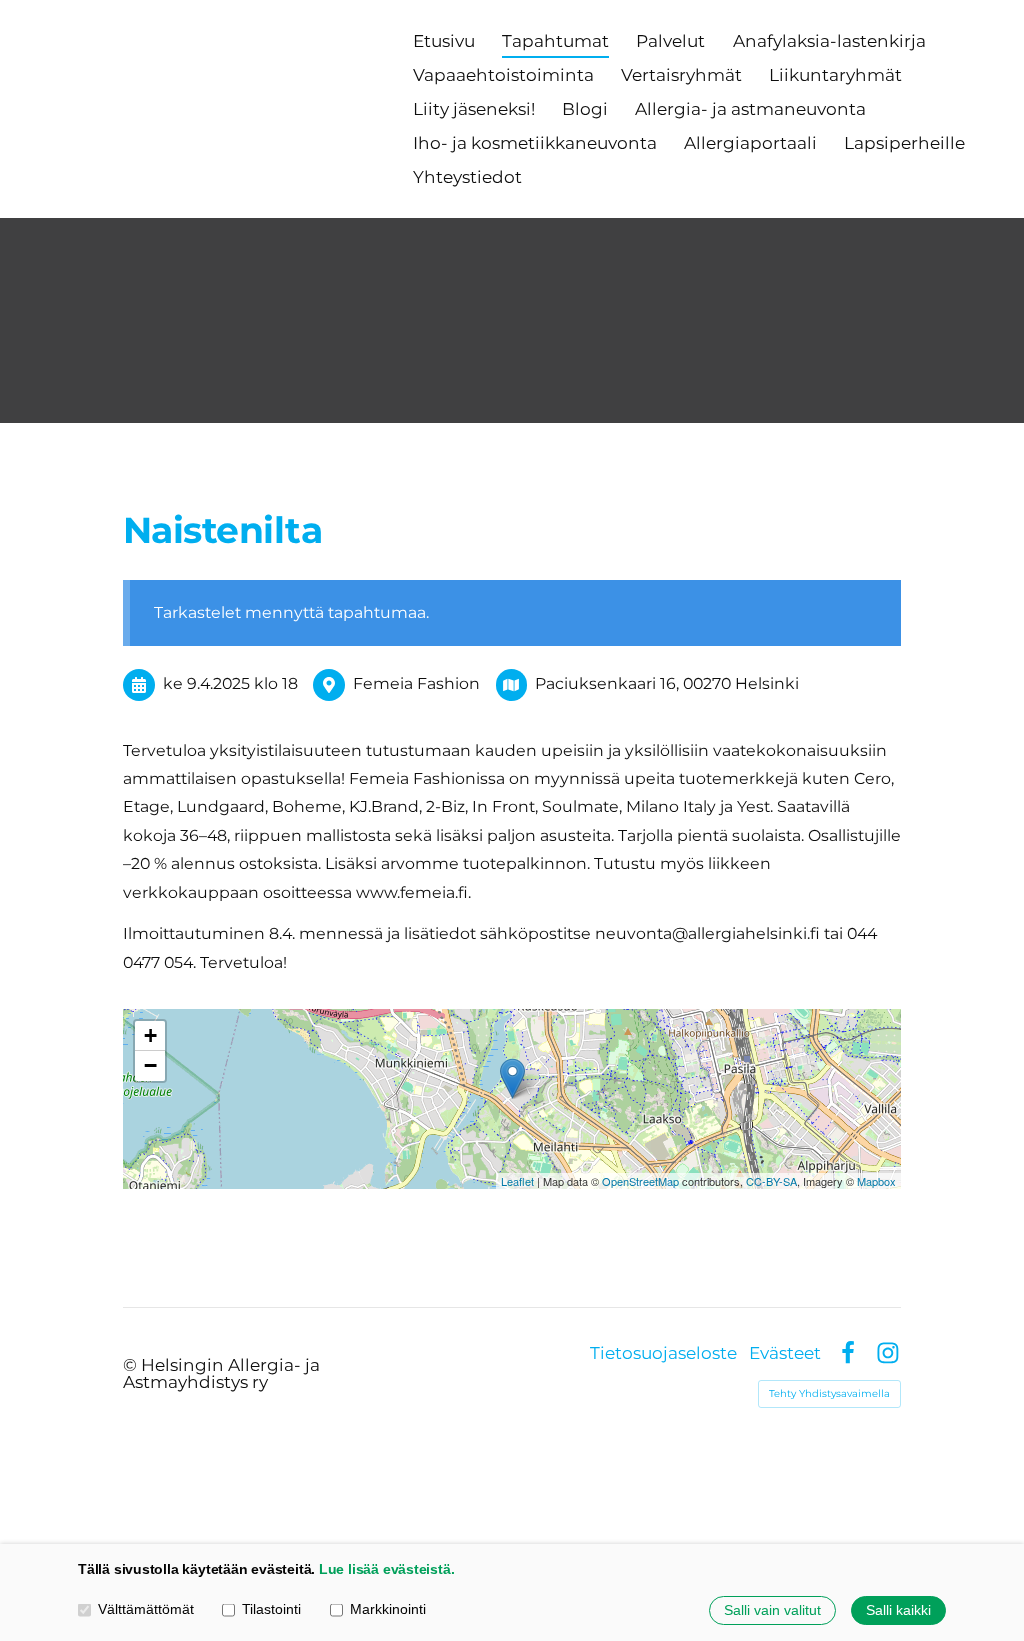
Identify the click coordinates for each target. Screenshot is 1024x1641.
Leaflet (517, 1181)
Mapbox (876, 1181)
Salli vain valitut (772, 1610)
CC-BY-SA (771, 1181)
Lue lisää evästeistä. (387, 1569)
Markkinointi (388, 1609)
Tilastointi (271, 1609)
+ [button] (150, 1035)
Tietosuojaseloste (663, 1353)
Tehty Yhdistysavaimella (829, 1393)
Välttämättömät (146, 1609)
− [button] (150, 1065)
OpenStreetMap (640, 1181)
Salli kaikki (898, 1610)
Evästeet (785, 1353)
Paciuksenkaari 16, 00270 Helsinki (667, 683)
